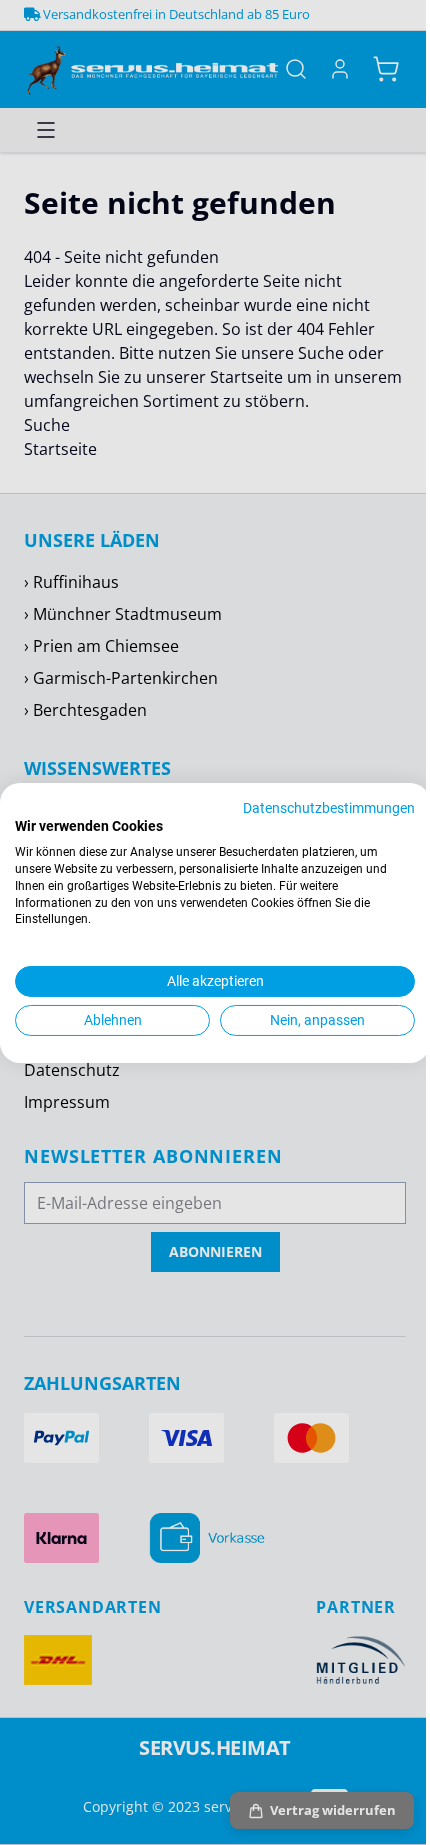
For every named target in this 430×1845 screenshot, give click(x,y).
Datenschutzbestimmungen (329, 807)
